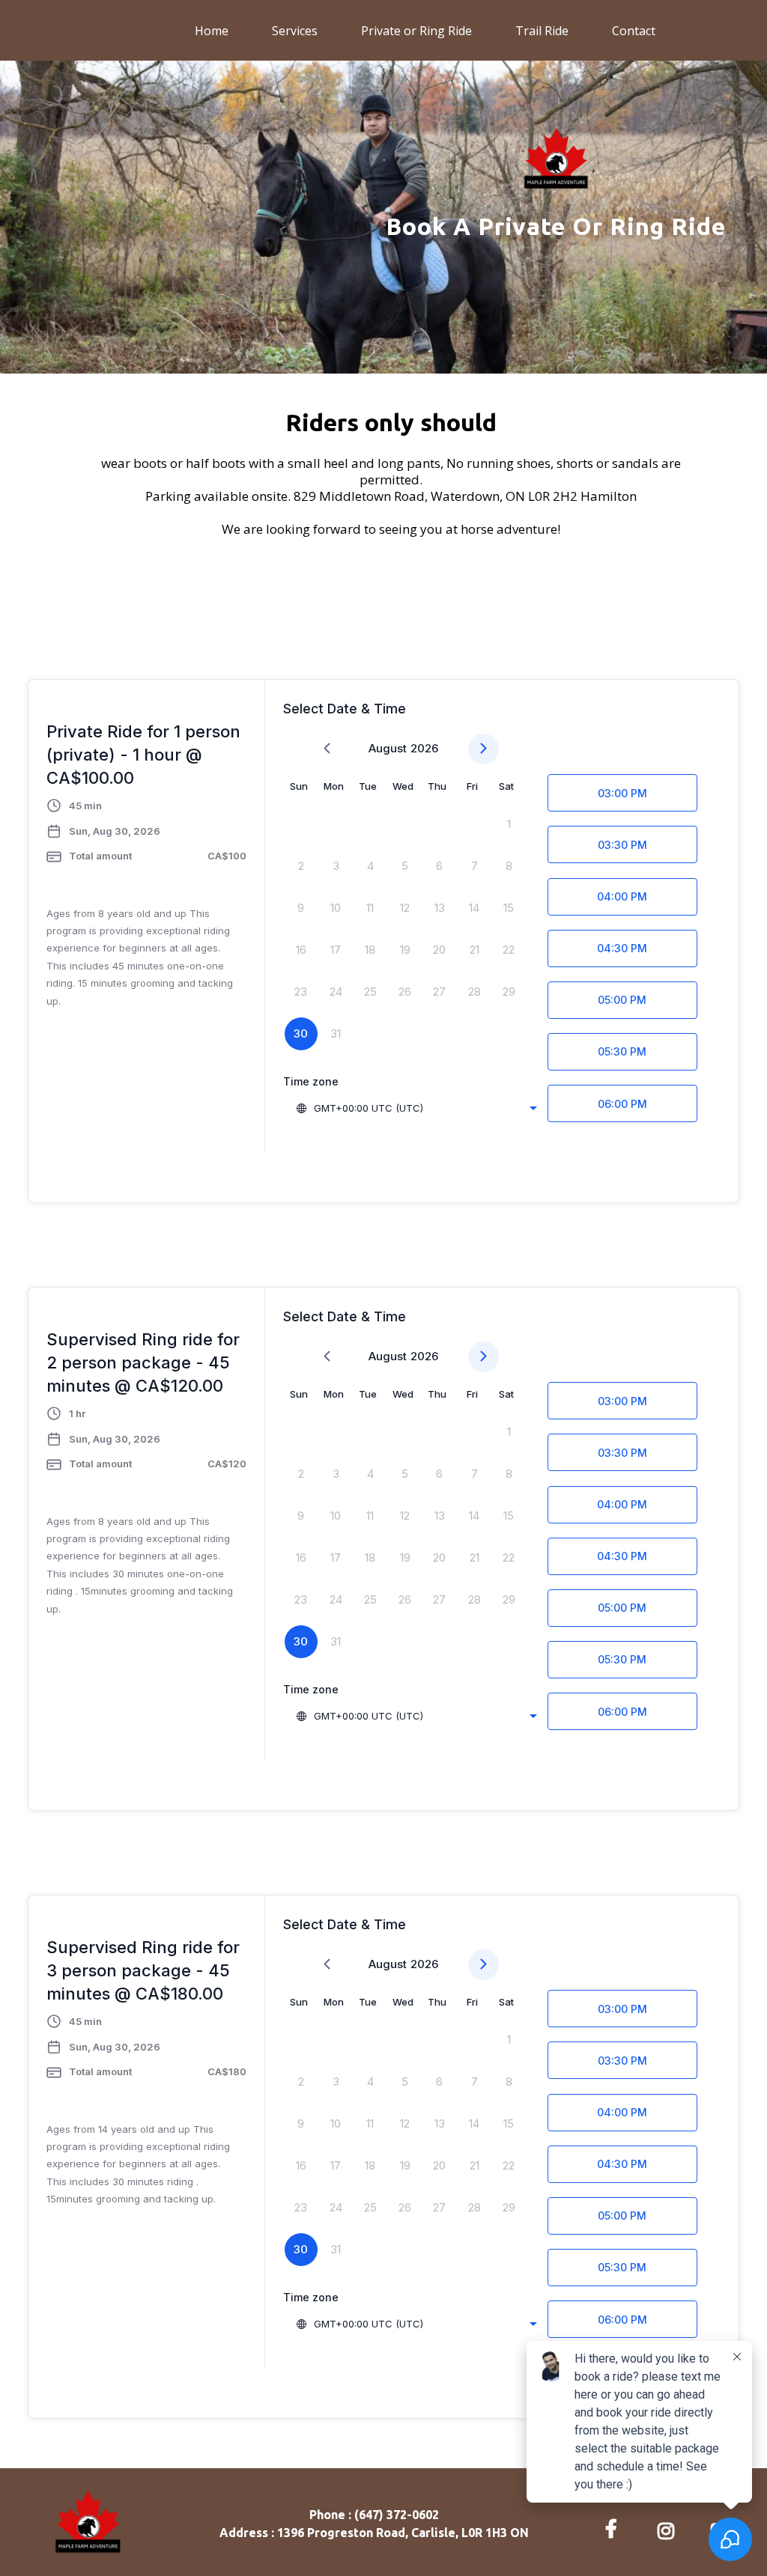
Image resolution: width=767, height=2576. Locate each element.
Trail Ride (542, 31)
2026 (424, 748)
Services (295, 31)
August (388, 748)
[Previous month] (327, 749)
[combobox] (416, 1108)
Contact (634, 31)
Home (212, 31)
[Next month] (483, 749)
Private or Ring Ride (416, 31)
